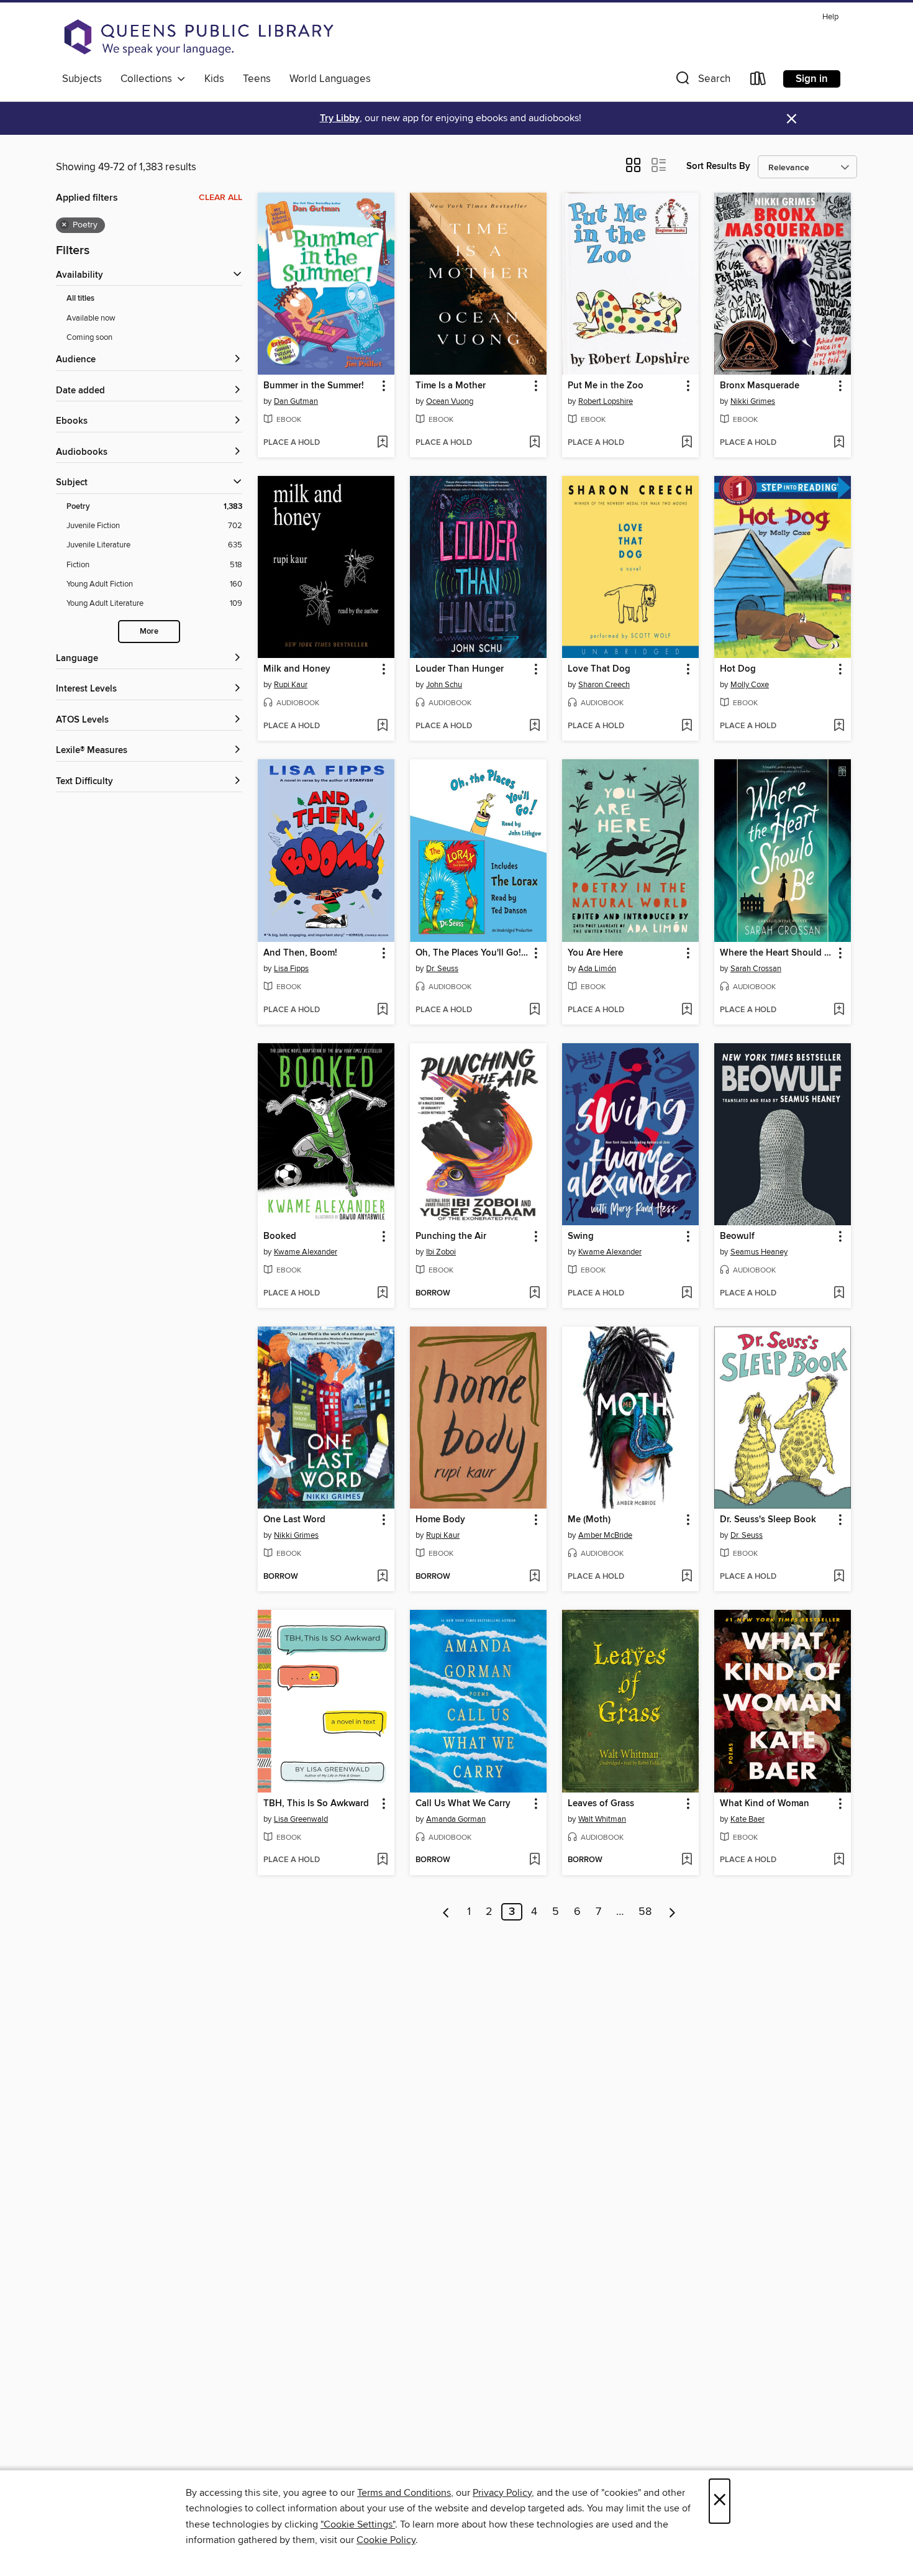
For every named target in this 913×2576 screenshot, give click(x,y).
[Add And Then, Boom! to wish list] (382, 1010)
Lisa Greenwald (301, 1819)
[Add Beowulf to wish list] (839, 1294)
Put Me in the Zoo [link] (606, 386)
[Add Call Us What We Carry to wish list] (534, 1860)
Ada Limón (597, 969)
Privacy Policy (502, 2493)
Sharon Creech (604, 685)
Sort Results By (718, 166)
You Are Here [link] (595, 953)
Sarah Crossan (756, 969)
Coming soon (89, 337)
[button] (702, 81)
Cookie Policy (386, 2540)
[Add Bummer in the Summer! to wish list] (382, 443)
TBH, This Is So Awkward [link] (316, 1804)
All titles (80, 299)
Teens (257, 79)
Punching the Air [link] (451, 1236)
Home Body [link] (440, 1520)
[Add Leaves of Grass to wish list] (687, 1860)
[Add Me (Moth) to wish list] (687, 1577)
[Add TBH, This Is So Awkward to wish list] (382, 1860)
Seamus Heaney (759, 1252)
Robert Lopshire (606, 401)
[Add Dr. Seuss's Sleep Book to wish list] (839, 1577)
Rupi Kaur (291, 685)
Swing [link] (581, 1236)
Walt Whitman (602, 1819)
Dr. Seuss (442, 969)
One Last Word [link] (294, 1520)
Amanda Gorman (456, 1819)
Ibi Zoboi (441, 1252)
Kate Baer (747, 1819)
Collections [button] (149, 79)
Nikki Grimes (753, 401)
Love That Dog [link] (599, 669)
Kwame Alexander (306, 1252)
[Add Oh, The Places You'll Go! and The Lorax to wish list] (534, 1010)
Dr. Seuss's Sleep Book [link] (768, 1520)
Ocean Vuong (450, 401)
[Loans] (758, 81)
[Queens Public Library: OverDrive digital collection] (199, 37)
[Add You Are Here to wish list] (687, 1010)
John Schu (444, 685)
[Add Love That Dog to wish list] (687, 726)
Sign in (812, 79)
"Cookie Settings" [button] (358, 2524)
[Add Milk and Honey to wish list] (382, 726)
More (149, 632)
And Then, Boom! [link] (300, 953)
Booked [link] (280, 1236)
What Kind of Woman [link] (765, 1804)
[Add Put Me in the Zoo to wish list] (687, 443)
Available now (91, 318)
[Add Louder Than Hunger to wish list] (534, 726)
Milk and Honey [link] (297, 669)
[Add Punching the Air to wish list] (534, 1294)
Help (830, 17)
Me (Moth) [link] (589, 1520)
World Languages (330, 79)
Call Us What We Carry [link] (463, 1804)
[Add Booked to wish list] (382, 1294)
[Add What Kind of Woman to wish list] (839, 1860)
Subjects (82, 79)
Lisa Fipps (291, 969)
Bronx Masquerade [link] (760, 386)
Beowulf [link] (737, 1236)
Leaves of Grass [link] (601, 1804)
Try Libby (340, 118)
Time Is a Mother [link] (451, 386)
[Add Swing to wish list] (687, 1294)
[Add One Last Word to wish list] (382, 1577)
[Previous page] (446, 1912)
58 (645, 1912)
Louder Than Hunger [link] (460, 669)
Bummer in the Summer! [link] (314, 386)
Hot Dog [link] (738, 669)
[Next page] (672, 1912)
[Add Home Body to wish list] (534, 1577)
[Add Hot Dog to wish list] (839, 726)
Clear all (220, 198)
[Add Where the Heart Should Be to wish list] (839, 1010)
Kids (214, 79)
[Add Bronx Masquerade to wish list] (839, 443)
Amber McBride (605, 1535)
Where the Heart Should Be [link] (777, 953)
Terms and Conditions (404, 2493)
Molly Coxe (750, 685)
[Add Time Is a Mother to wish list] (534, 443)
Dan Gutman (296, 401)
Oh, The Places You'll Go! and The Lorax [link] (472, 953)
